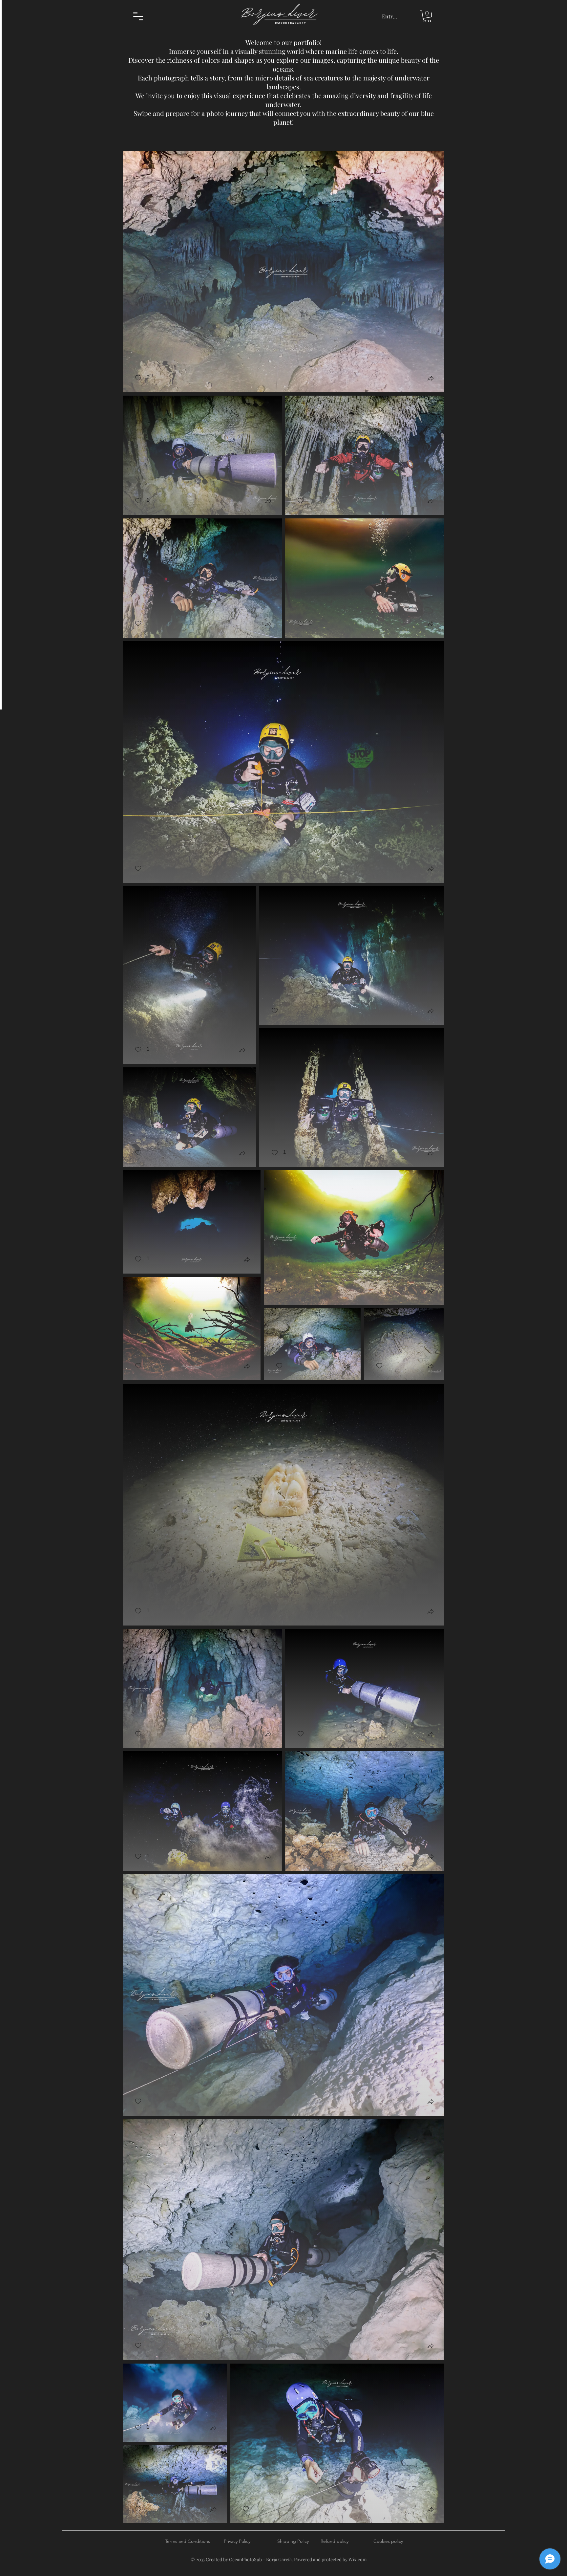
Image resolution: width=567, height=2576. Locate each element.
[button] (138, 16)
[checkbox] (142, 378)
